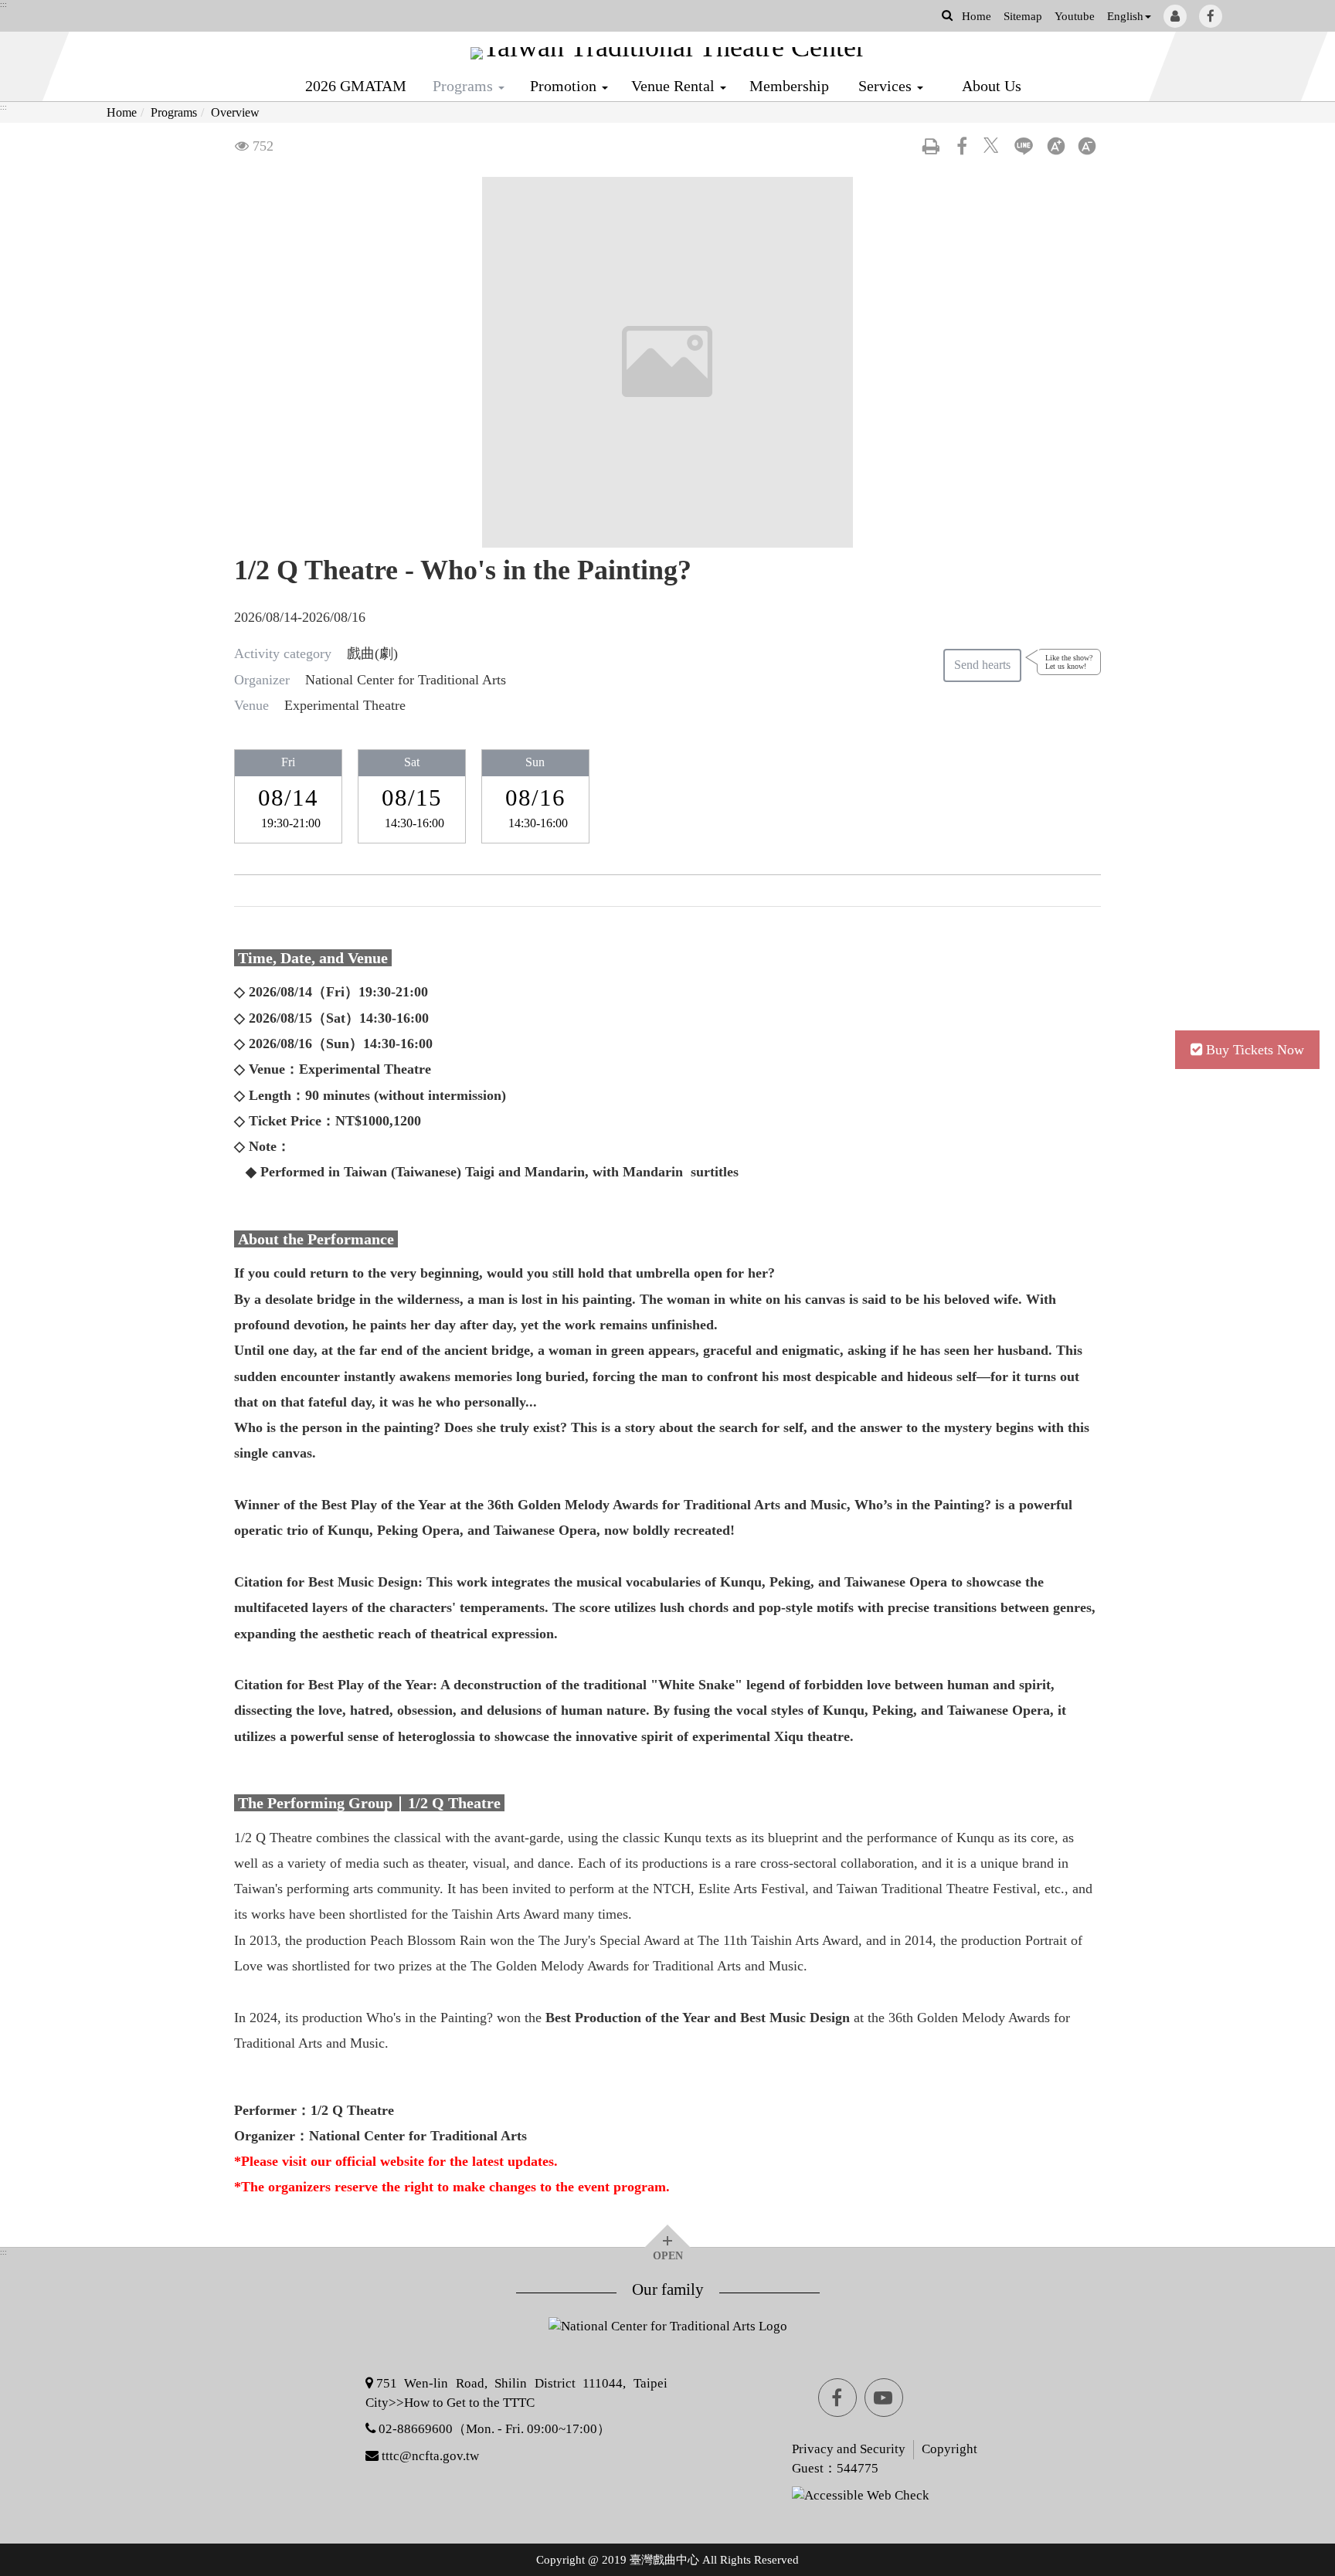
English (1125, 16)
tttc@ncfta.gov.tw (430, 2456)
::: (3, 5)
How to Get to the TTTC (469, 2403)
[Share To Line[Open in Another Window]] (1024, 146)
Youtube (1075, 16)
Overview (235, 112)
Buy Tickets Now (1255, 1050)
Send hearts (982, 665)
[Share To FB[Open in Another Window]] (962, 146)
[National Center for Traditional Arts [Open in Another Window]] (668, 2334)
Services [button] (887, 86)
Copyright (949, 2449)
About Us (992, 86)
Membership (789, 86)
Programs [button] (465, 86)
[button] (947, 15)
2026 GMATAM (356, 86)
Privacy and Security (849, 2449)
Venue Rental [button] (675, 86)
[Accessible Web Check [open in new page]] (815, 2495)
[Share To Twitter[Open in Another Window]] (993, 146)
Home (977, 16)
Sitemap (1023, 16)
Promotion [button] (565, 86)
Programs (174, 112)
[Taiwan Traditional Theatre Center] (667, 53)
